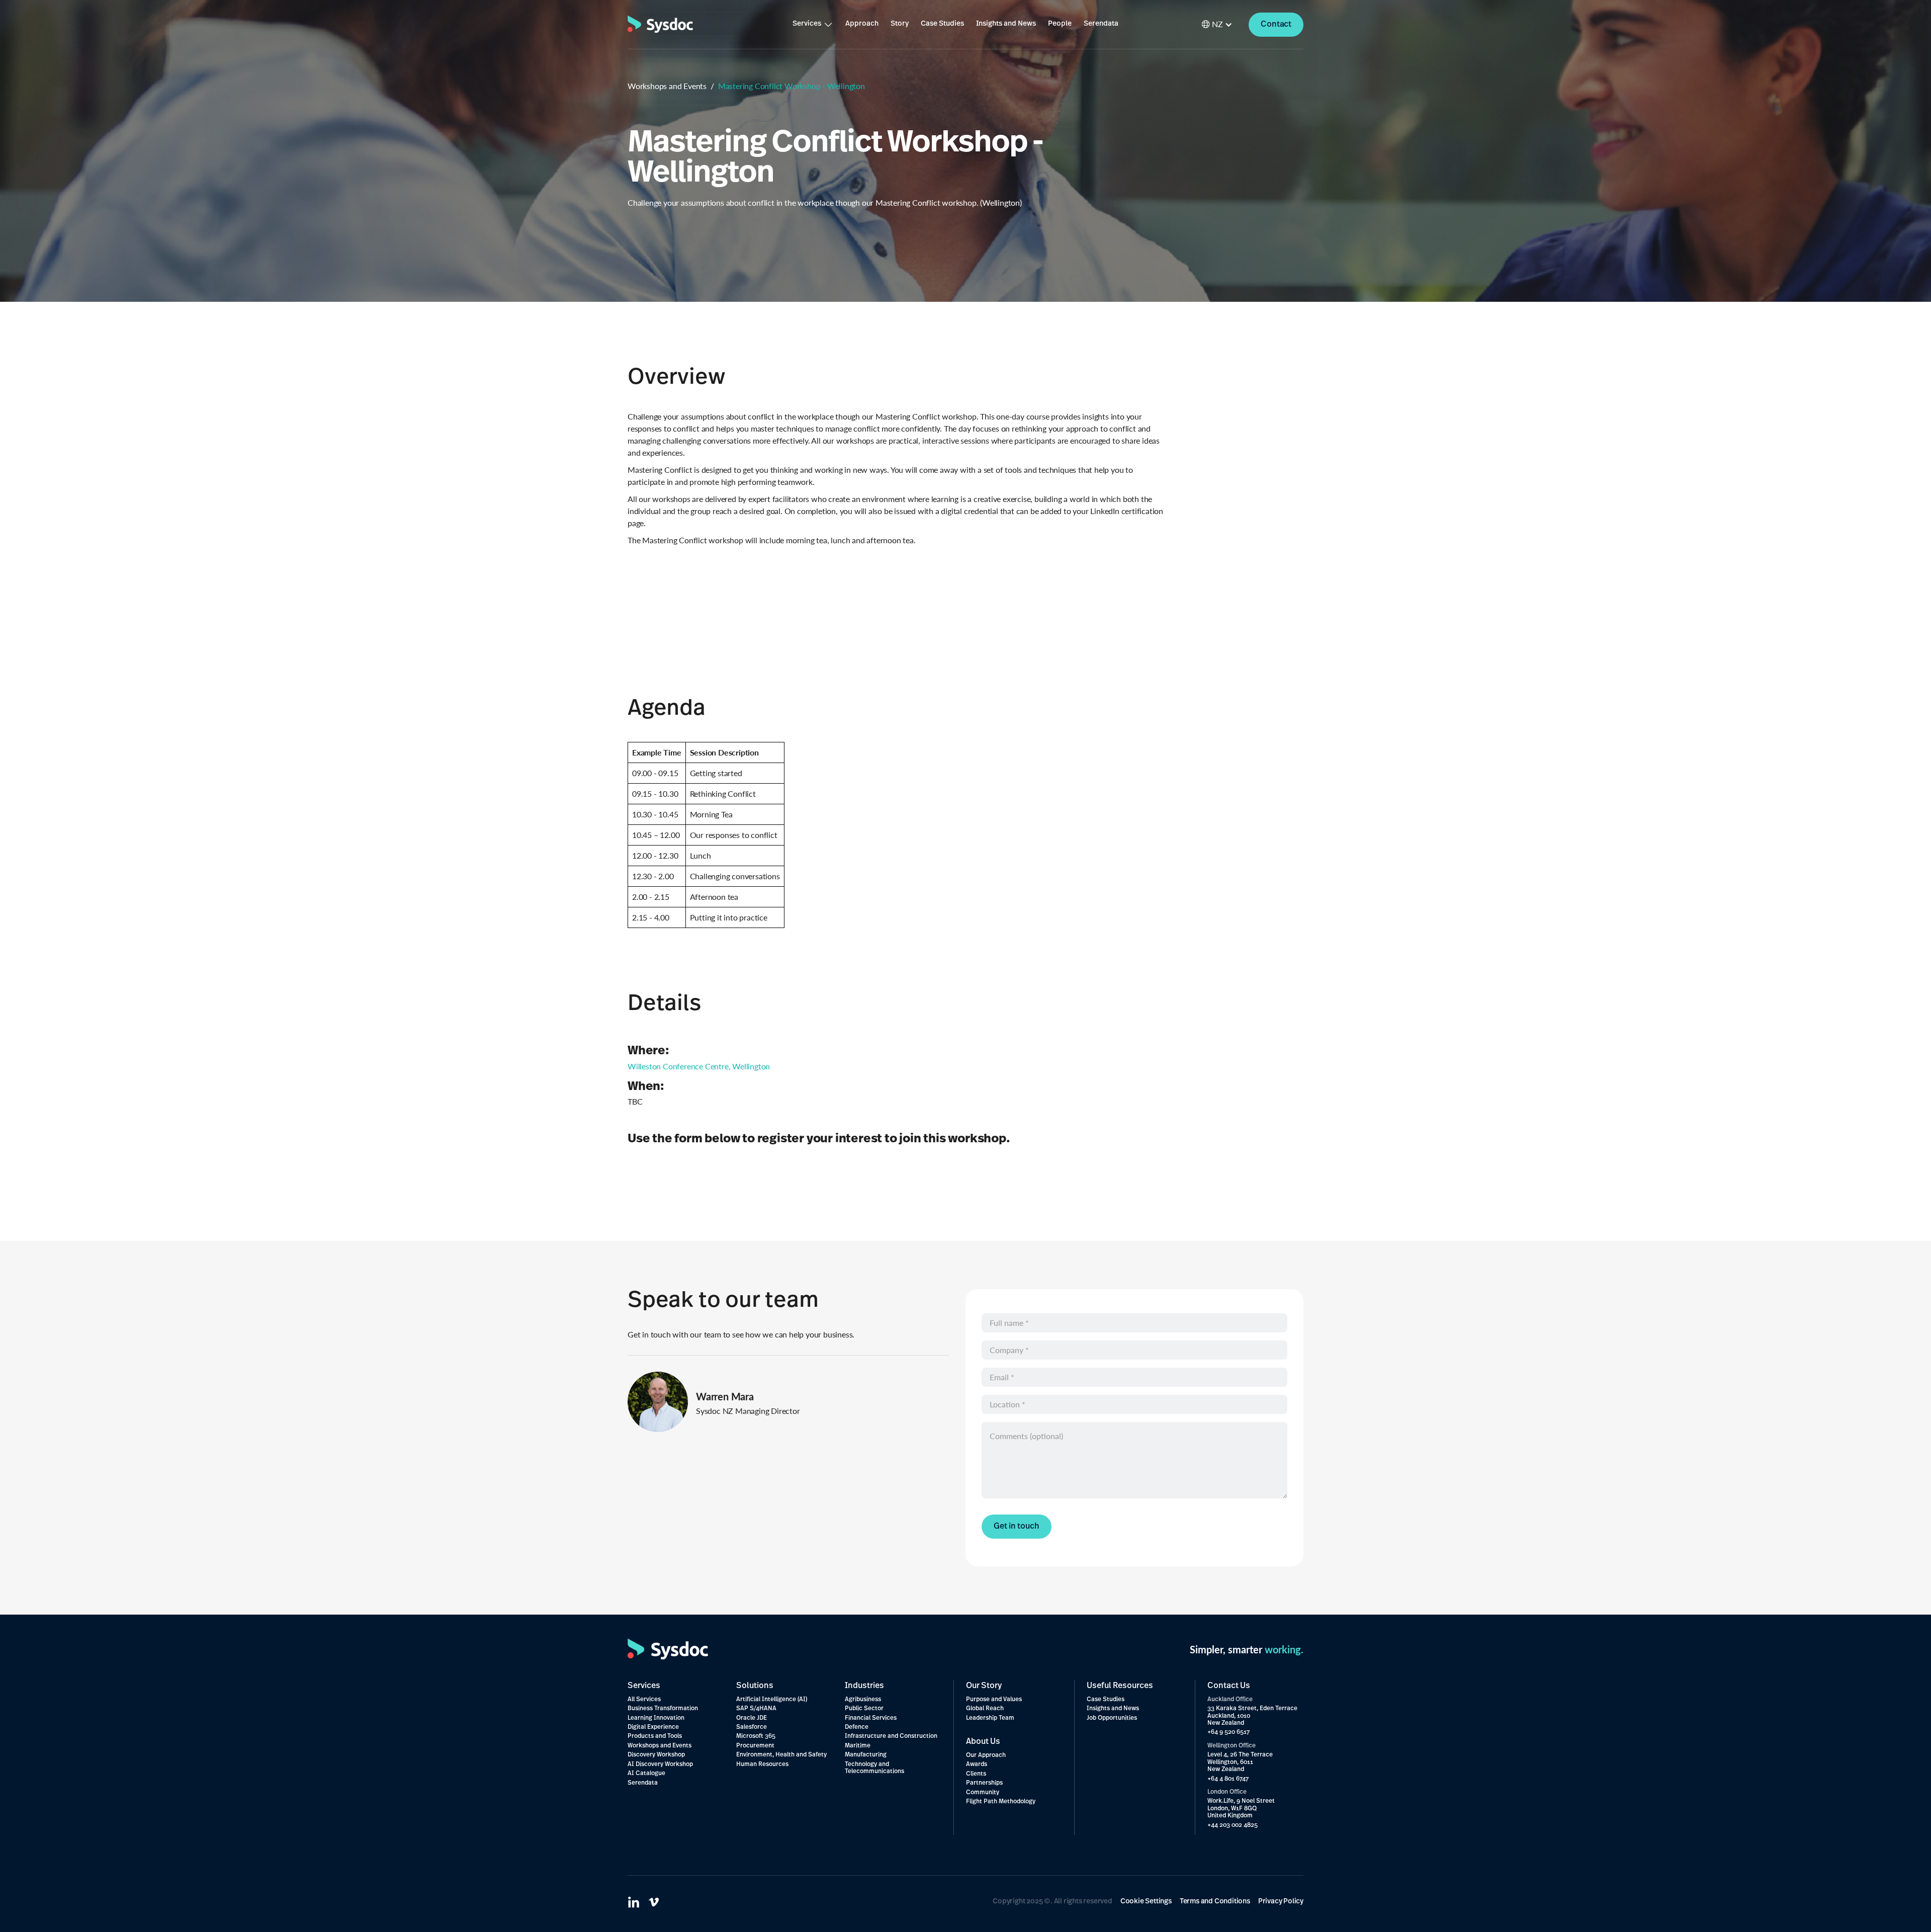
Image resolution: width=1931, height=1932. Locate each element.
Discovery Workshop (656, 1755)
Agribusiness (863, 1700)
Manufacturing (866, 1755)
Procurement (755, 1746)
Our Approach (986, 1755)
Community (983, 1793)
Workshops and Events (667, 86)
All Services (644, 1700)
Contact (1276, 25)
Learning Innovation (656, 1718)
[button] (813, 24)
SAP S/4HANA (756, 1709)
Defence (857, 1727)
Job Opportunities (1112, 1718)
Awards (977, 1765)
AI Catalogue (646, 1774)
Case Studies (942, 24)
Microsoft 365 (756, 1736)
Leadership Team (990, 1718)
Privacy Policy (1281, 1902)
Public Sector (864, 1709)
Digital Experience (653, 1727)
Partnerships (984, 1783)
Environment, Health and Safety (781, 1755)
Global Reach (985, 1709)
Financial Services (871, 1718)
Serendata (1101, 24)
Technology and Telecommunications (874, 1768)
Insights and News (1006, 24)
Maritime (858, 1746)
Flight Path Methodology (1001, 1802)
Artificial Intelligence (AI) (772, 1700)
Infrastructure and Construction (891, 1736)
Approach (862, 24)
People (1060, 24)
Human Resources (762, 1765)
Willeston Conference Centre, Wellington (699, 1066)
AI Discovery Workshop (660, 1765)
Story (900, 24)
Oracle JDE (752, 1718)
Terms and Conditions (1215, 1902)
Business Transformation (663, 1709)
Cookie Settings (1146, 1902)
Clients (976, 1774)
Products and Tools (655, 1736)
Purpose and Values (994, 1700)
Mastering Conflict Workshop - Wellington (792, 86)
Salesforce (752, 1727)
